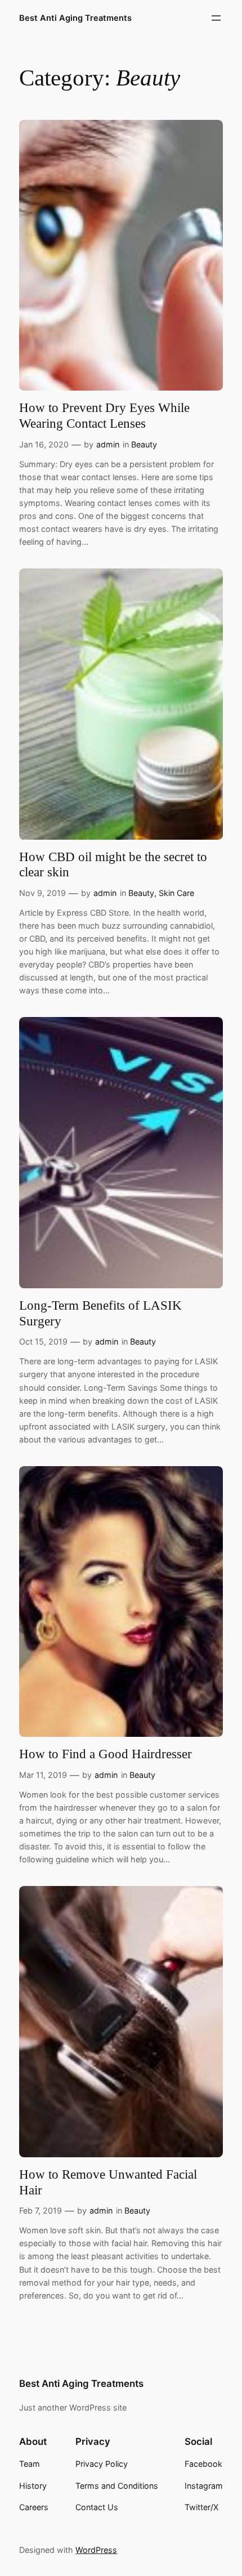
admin (108, 444)
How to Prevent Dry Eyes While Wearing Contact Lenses (104, 415)
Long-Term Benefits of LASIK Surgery (100, 1313)
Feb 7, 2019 (41, 2210)
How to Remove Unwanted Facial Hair (108, 2182)
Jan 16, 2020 (44, 444)
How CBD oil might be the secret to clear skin (113, 864)
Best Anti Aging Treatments (75, 18)
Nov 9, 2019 (42, 893)
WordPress (96, 2550)
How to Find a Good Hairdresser (106, 1754)
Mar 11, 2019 (43, 1775)
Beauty (144, 444)
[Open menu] (216, 18)
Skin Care (176, 893)
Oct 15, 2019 (43, 1341)
